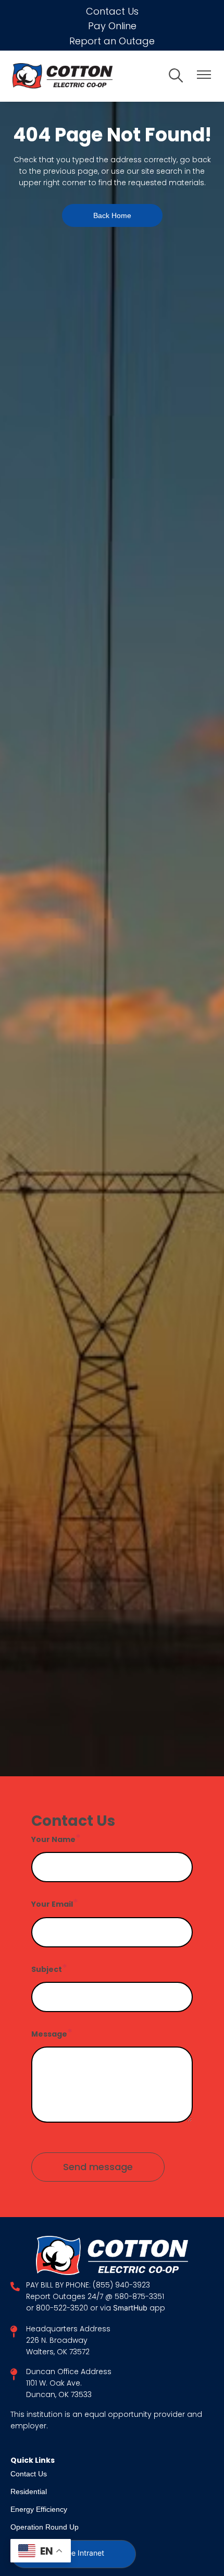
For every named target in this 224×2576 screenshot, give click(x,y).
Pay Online (112, 26)
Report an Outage (112, 41)
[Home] (84, 76)
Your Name (53, 1839)
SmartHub (131, 2309)
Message (49, 2034)
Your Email (52, 1904)
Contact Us (112, 11)
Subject (47, 1969)
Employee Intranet (73, 2554)
